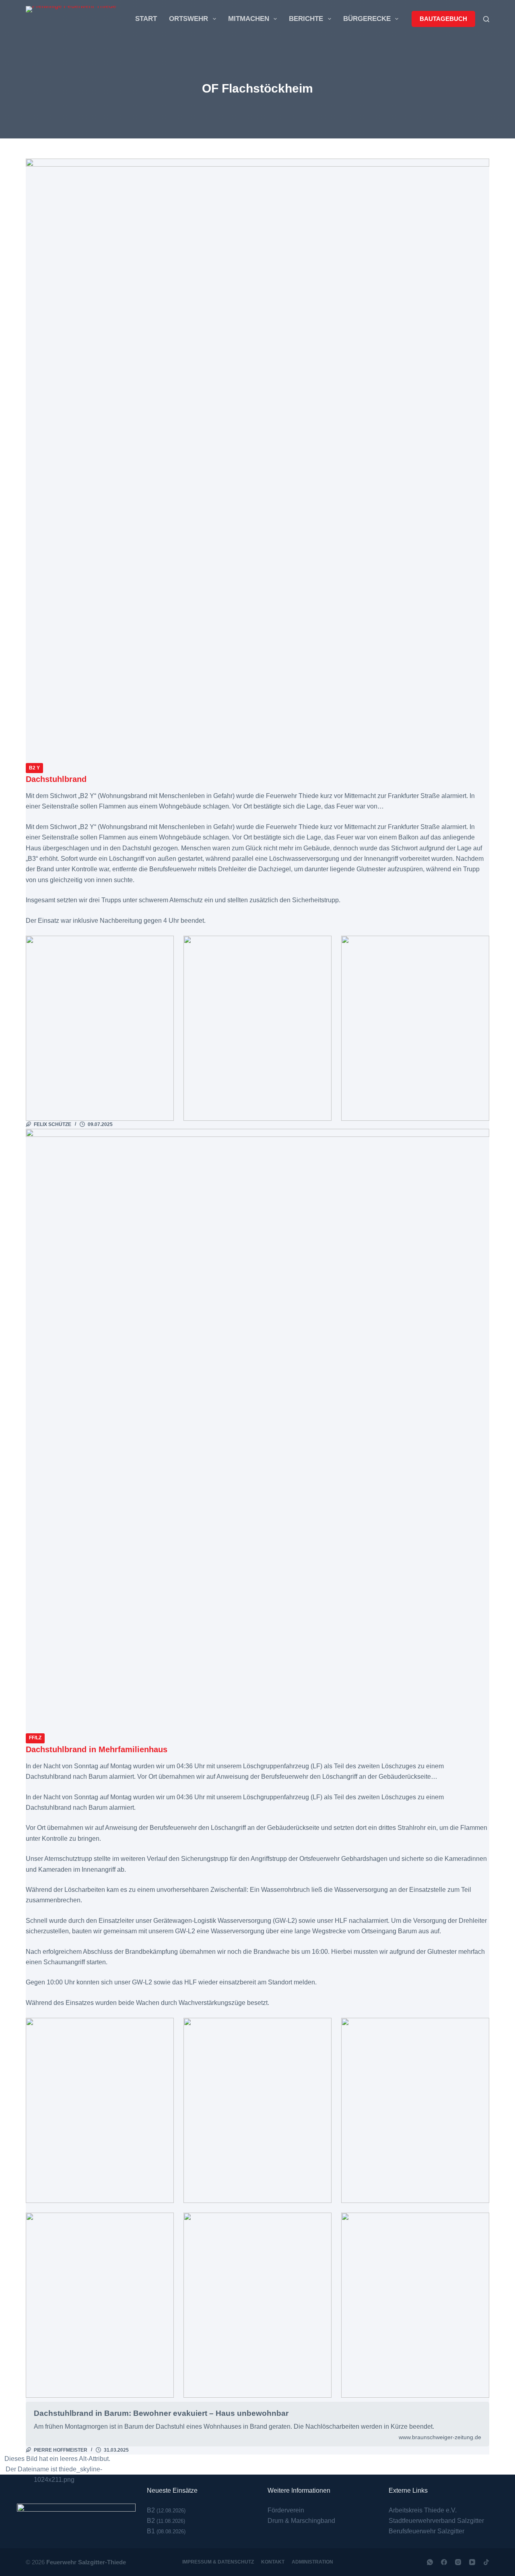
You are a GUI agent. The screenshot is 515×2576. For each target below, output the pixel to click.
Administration (312, 2562)
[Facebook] (444, 2562)
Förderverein (286, 2510)
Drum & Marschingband (301, 2521)
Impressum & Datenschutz (218, 2562)
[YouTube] (472, 2562)
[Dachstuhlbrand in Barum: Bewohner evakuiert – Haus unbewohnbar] (257, 2424)
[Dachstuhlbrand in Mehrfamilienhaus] (257, 1431)
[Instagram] (458, 2562)
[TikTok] (486, 2562)
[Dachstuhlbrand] (257, 460)
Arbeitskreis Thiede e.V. (423, 2510)
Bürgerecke (367, 19)
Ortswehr (188, 19)
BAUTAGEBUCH (443, 19)
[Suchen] (486, 19)
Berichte (306, 19)
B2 (151, 2510)
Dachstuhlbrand (56, 779)
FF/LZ (35, 1738)
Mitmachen (249, 19)
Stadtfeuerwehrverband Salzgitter (436, 2521)
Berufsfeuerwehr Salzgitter (426, 2531)
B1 (151, 2531)
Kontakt (273, 2562)
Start (146, 19)
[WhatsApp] (430, 2562)
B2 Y (34, 768)
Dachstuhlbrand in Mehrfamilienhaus (97, 1749)
